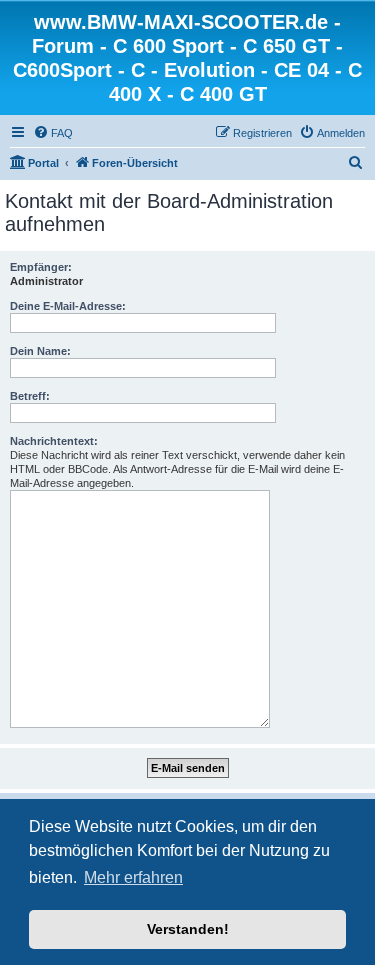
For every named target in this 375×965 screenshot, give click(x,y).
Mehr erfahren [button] (133, 877)
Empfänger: (41, 267)
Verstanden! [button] (188, 929)
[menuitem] (53, 133)
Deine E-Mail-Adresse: (68, 306)
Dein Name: (40, 351)
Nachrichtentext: (54, 441)
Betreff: (30, 396)
